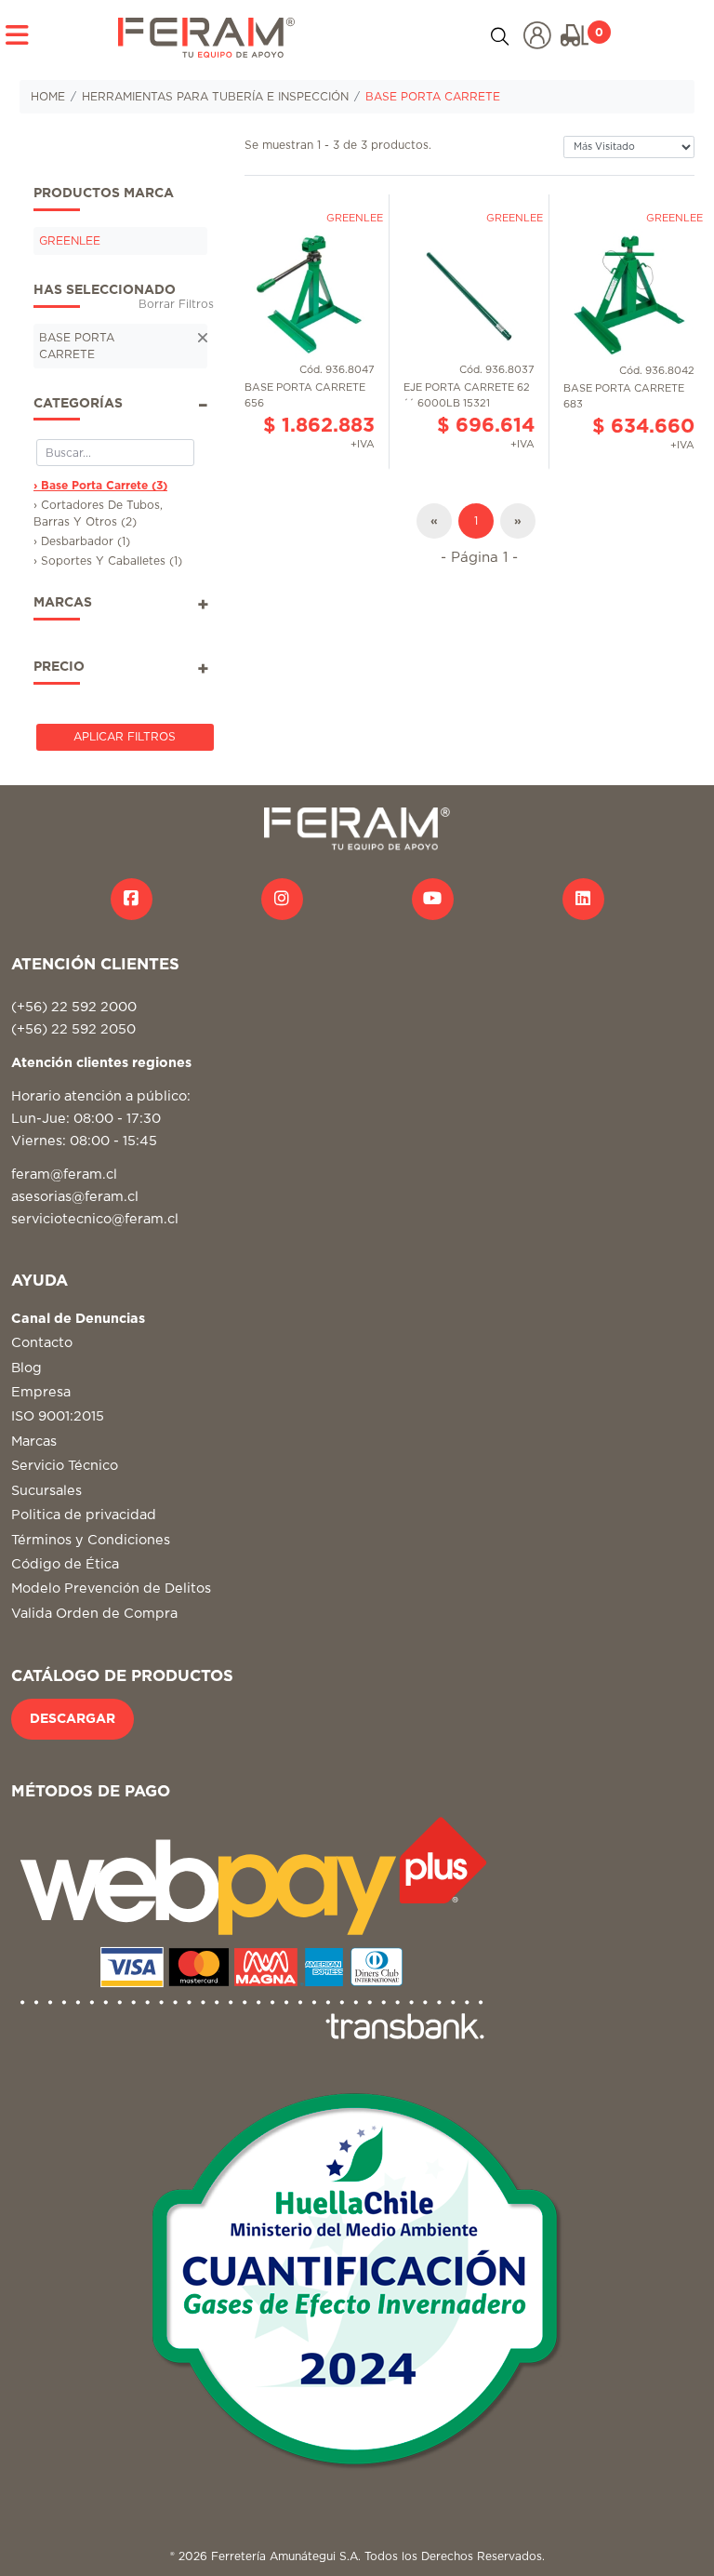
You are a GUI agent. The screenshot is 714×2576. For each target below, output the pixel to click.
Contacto (42, 1343)
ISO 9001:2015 (58, 1416)
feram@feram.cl (64, 1175)
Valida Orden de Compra (94, 1614)
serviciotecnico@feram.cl (95, 1219)
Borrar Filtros (176, 304)
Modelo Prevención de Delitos (111, 1588)
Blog (26, 1368)
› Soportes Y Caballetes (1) (108, 561)
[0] (575, 35)
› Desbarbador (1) (82, 541)
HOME (48, 97)
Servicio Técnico (65, 1466)
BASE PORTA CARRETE (433, 97)
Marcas (34, 1441)
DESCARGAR (73, 1719)
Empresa (41, 1392)
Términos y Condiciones (91, 1540)
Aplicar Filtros (125, 737)
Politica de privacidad (84, 1515)
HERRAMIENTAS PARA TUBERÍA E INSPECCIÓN (215, 97)
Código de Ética (65, 1564)
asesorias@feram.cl (75, 1197)
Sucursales (46, 1491)
